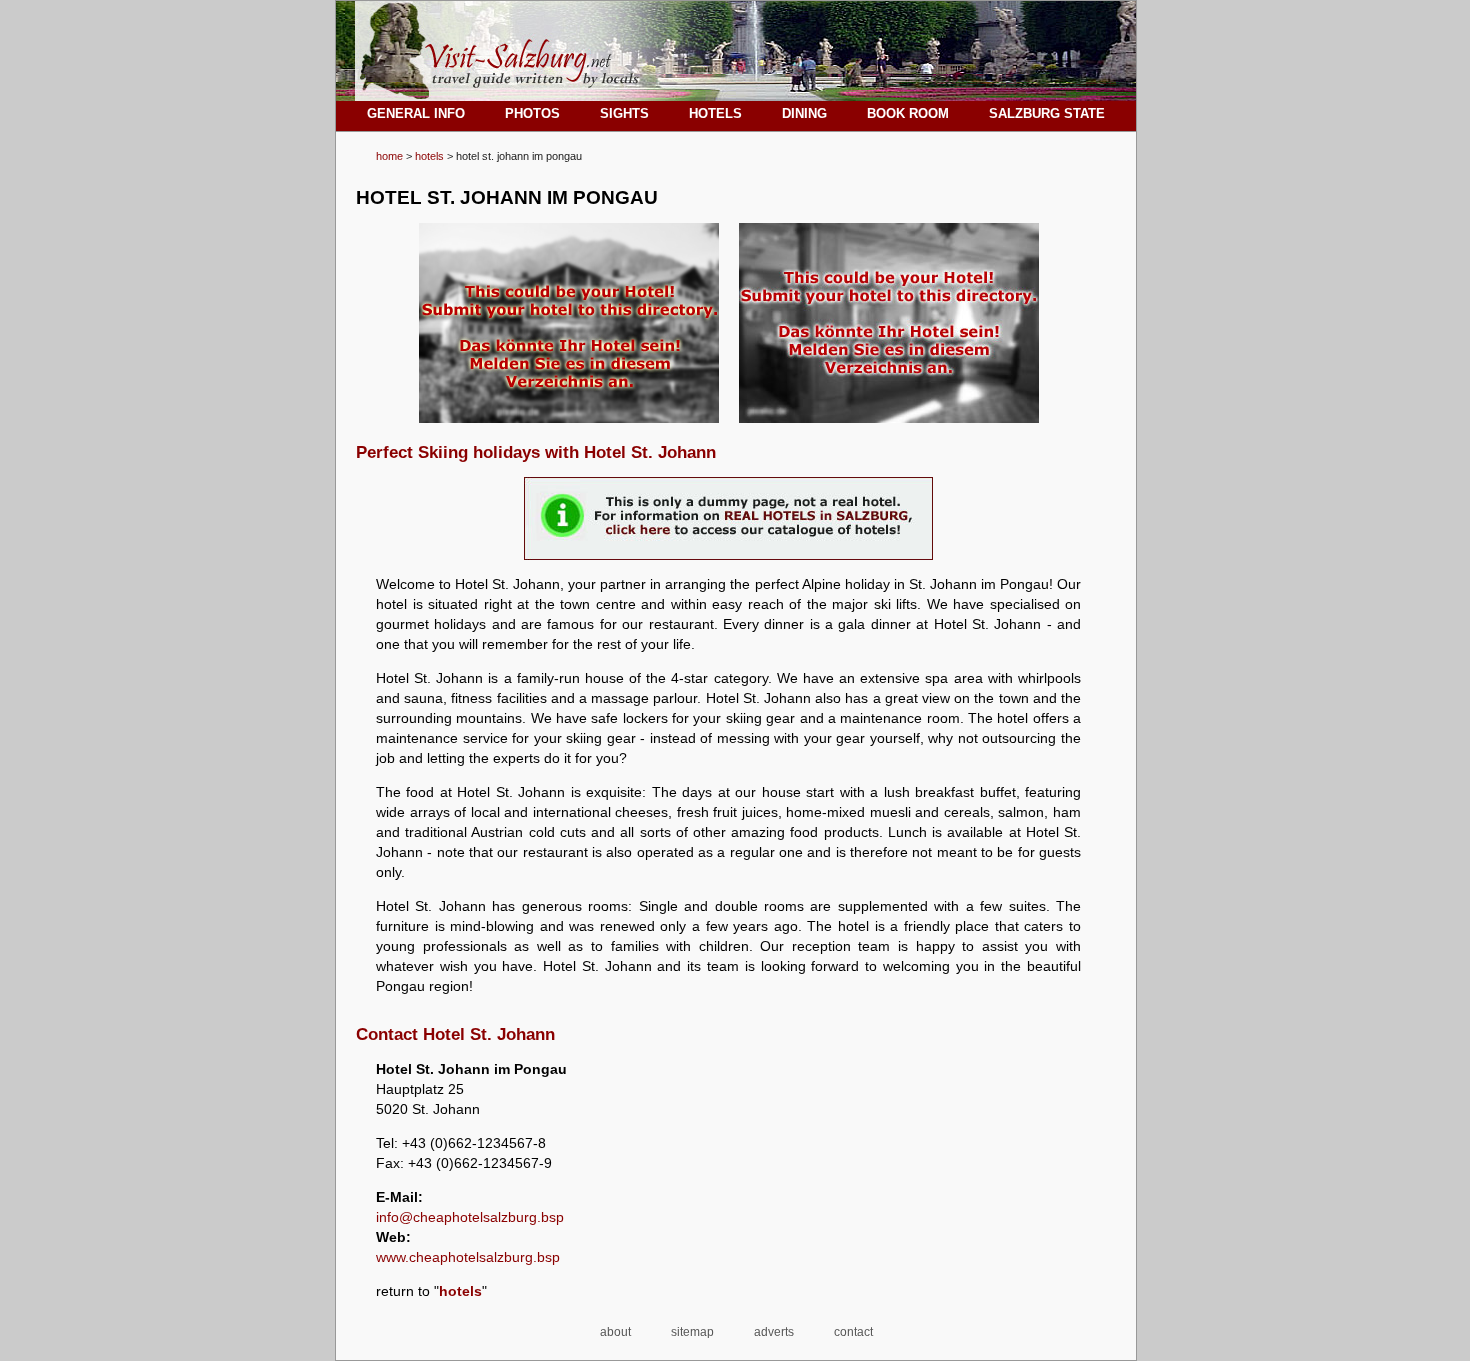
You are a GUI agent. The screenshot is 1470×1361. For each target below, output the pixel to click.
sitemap (692, 1332)
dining (804, 113)
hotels (429, 156)
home (389, 156)
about (615, 1332)
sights (624, 113)
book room (908, 113)
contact (853, 1332)
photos (532, 113)
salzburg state (1047, 113)
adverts (774, 1332)
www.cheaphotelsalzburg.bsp (468, 1257)
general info (416, 113)
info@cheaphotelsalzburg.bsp (470, 1217)
